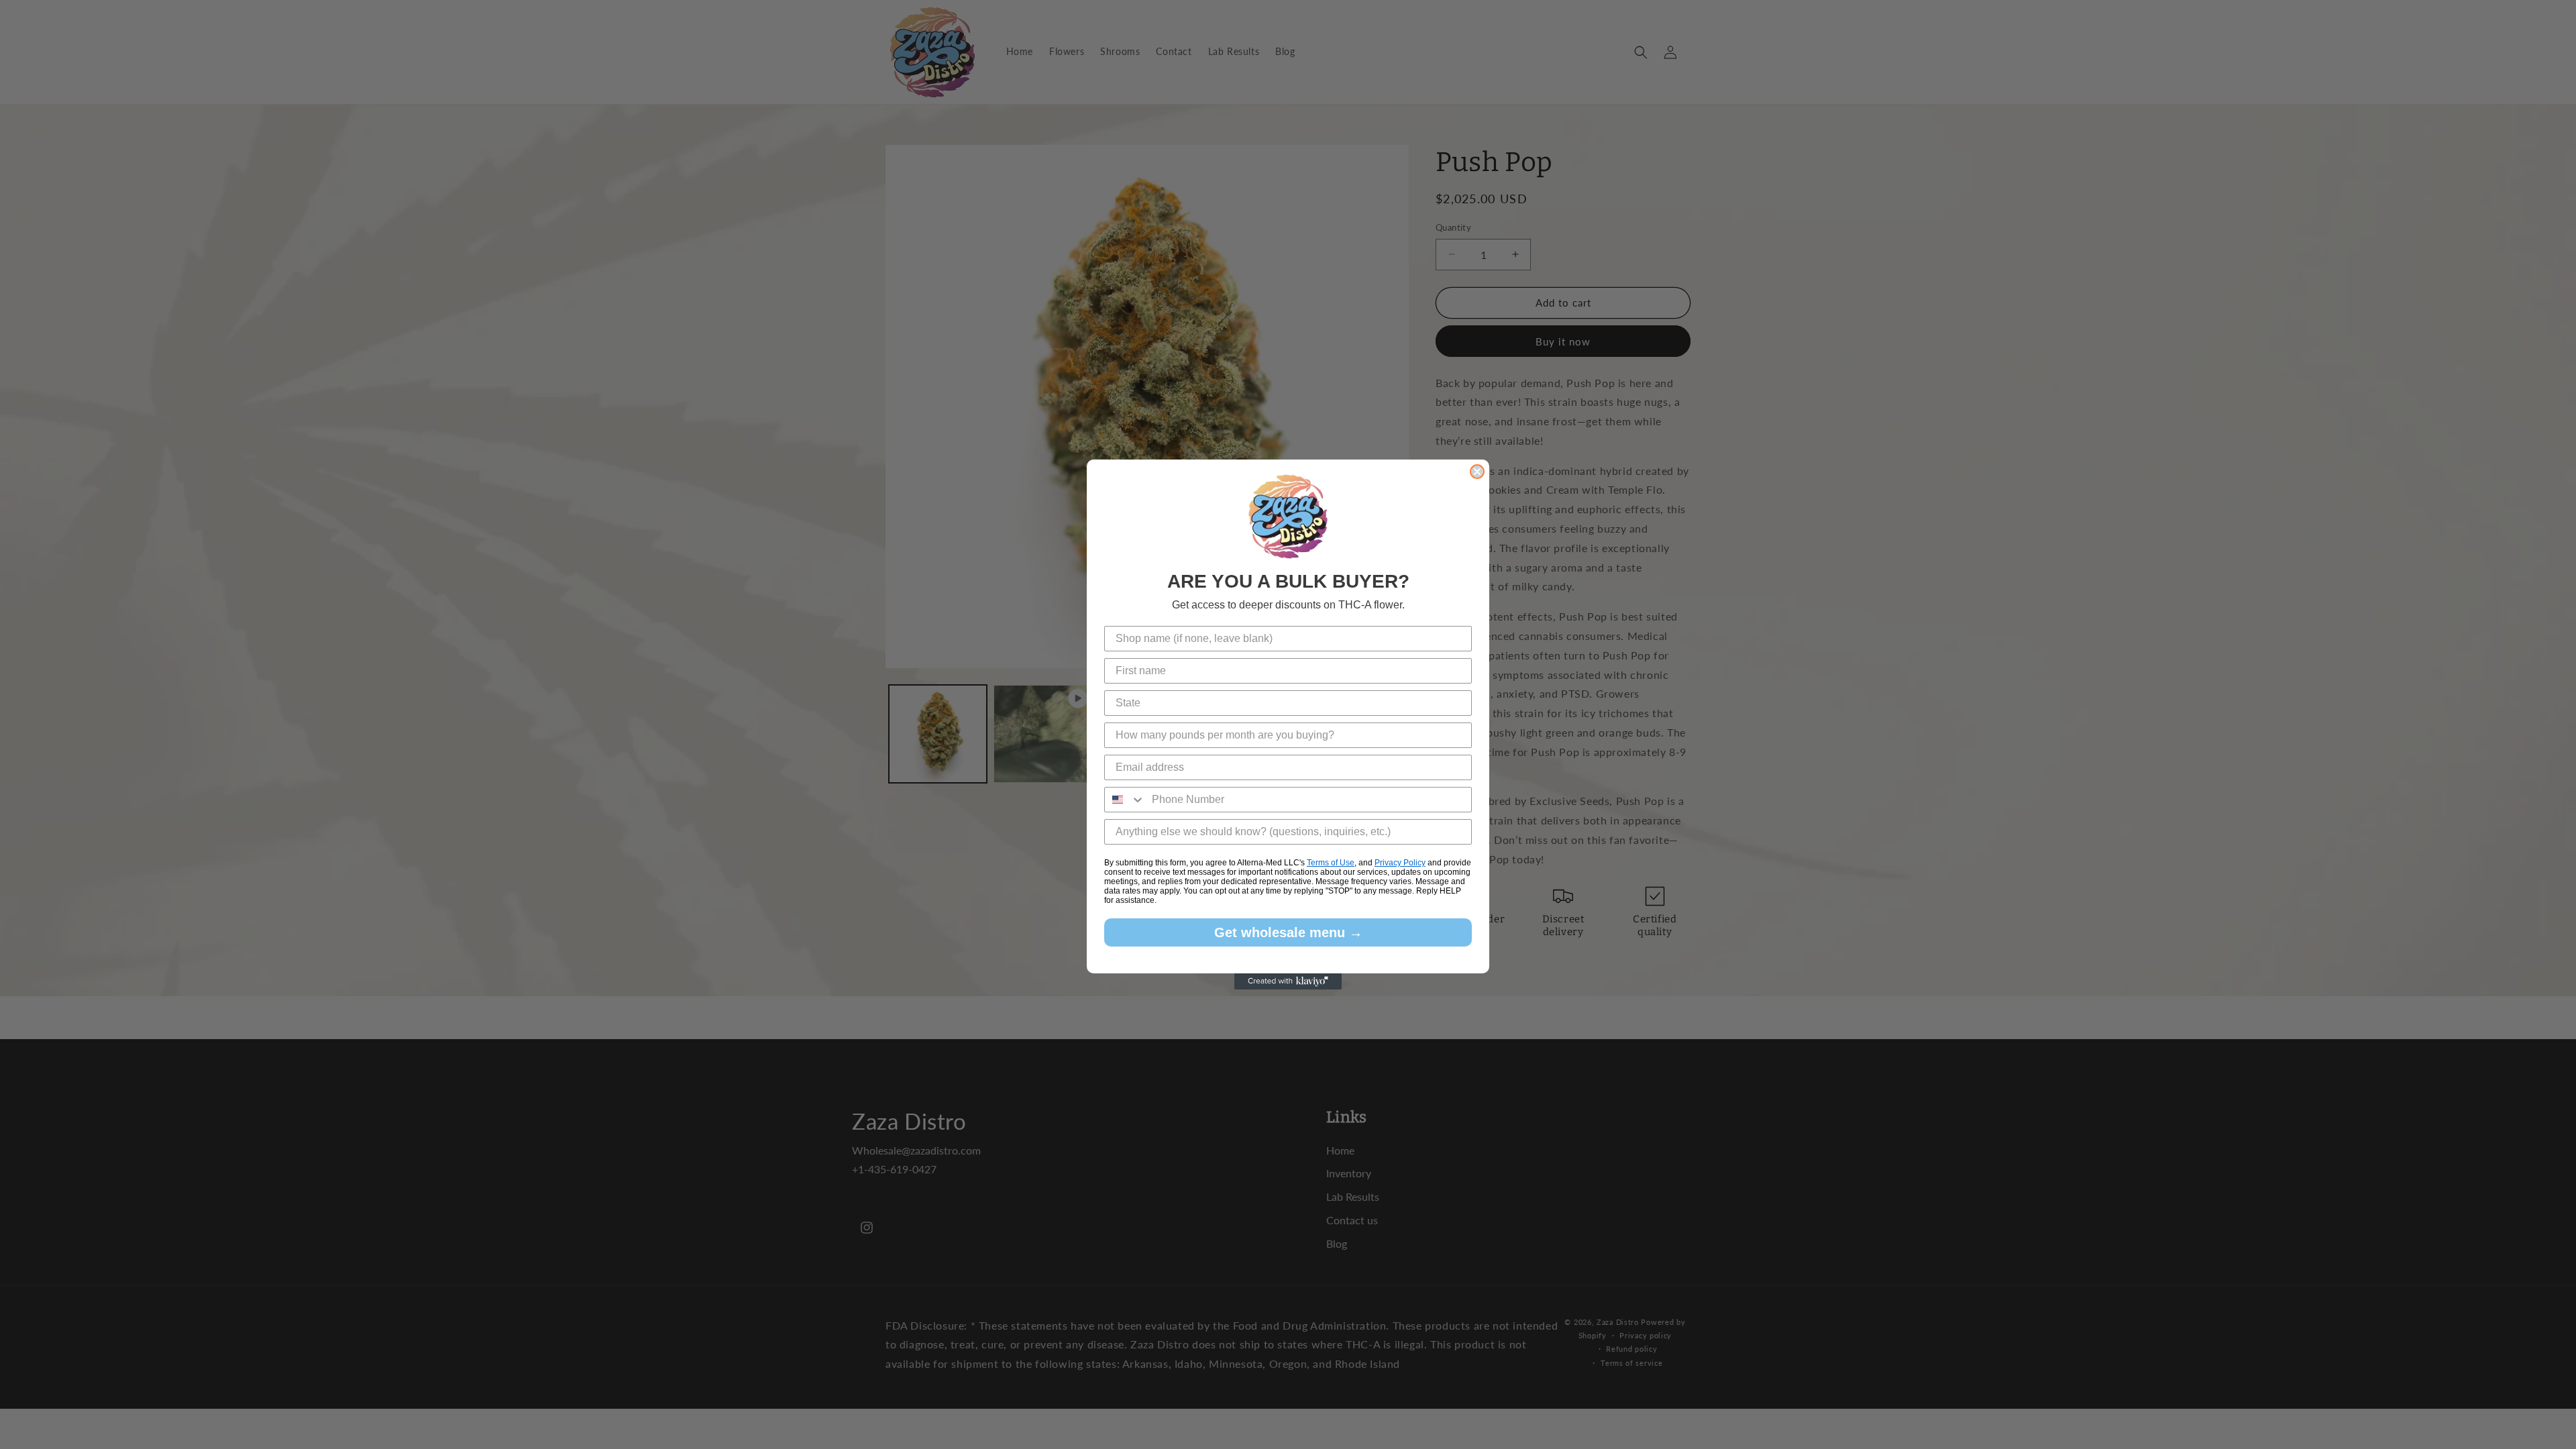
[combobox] (1125, 800)
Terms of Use (1331, 863)
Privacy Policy (1400, 863)
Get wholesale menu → (1288, 932)
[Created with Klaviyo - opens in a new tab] (1288, 981)
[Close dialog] (1477, 472)
